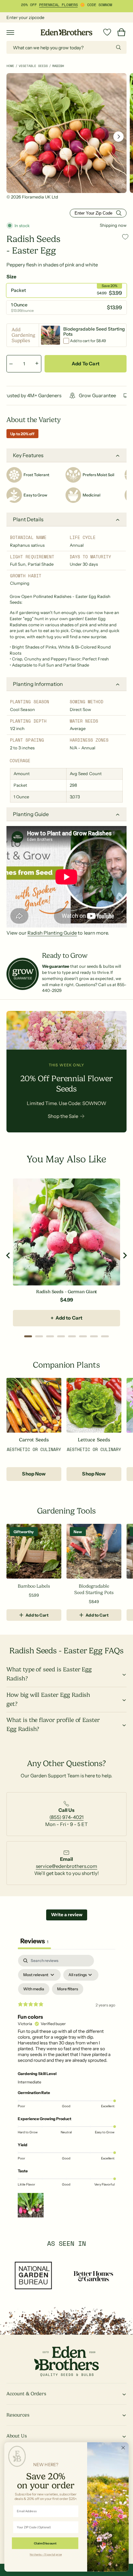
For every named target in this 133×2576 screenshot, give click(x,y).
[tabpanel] (66, 2088)
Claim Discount (45, 2543)
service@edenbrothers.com (66, 1866)
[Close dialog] (123, 2448)
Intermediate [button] (30, 2082)
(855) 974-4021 (66, 1817)
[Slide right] (118, 137)
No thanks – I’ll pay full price (46, 2554)
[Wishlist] (107, 32)
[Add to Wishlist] (125, 237)
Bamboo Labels (34, 1586)
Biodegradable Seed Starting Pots (94, 1589)
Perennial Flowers (58, 5)
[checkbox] (34, 1989)
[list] (66, 1817)
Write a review (67, 1915)
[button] (10, 32)
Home (10, 66)
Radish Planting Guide (52, 933)
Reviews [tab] (34, 1941)
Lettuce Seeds (94, 1440)
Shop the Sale (63, 1116)
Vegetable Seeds (33, 66)
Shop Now (34, 1474)
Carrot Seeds (34, 1440)
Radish (58, 66)
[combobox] (66, 47)
